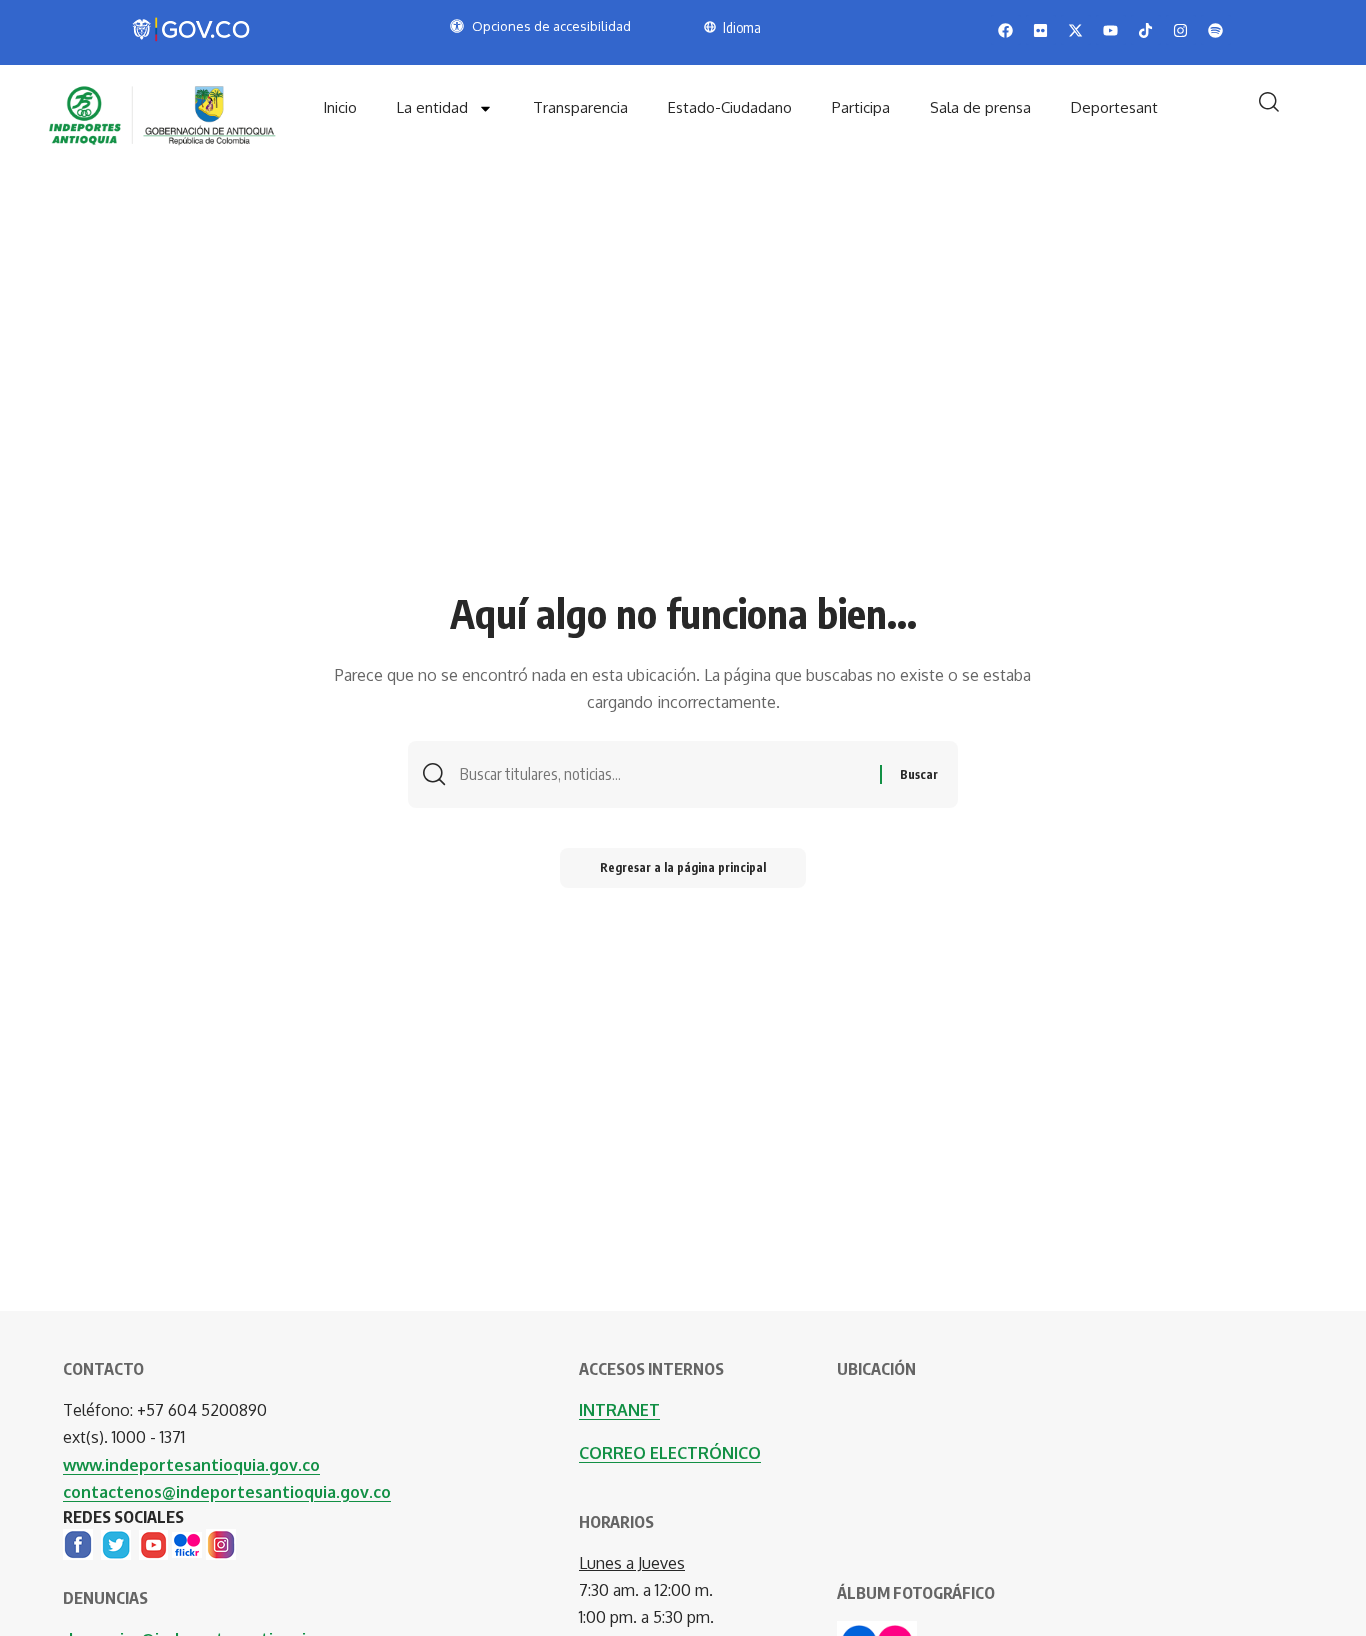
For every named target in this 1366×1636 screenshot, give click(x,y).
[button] (1269, 102)
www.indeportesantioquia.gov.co (191, 1465)
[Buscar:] (662, 774)
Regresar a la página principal (683, 867)
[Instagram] (221, 1543)
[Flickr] (187, 1543)
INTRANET (619, 1410)
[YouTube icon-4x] (153, 1543)
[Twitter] (116, 1543)
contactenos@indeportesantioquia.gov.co (227, 1492)
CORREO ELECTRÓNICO (670, 1453)
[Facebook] (78, 1543)
